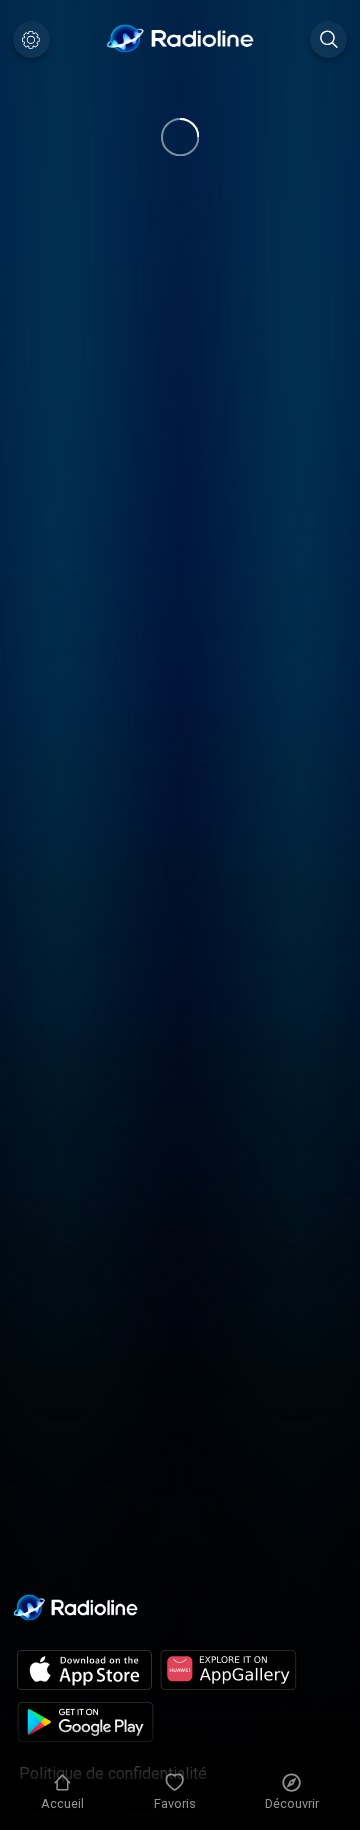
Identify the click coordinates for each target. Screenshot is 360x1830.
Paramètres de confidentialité (122, 1816)
